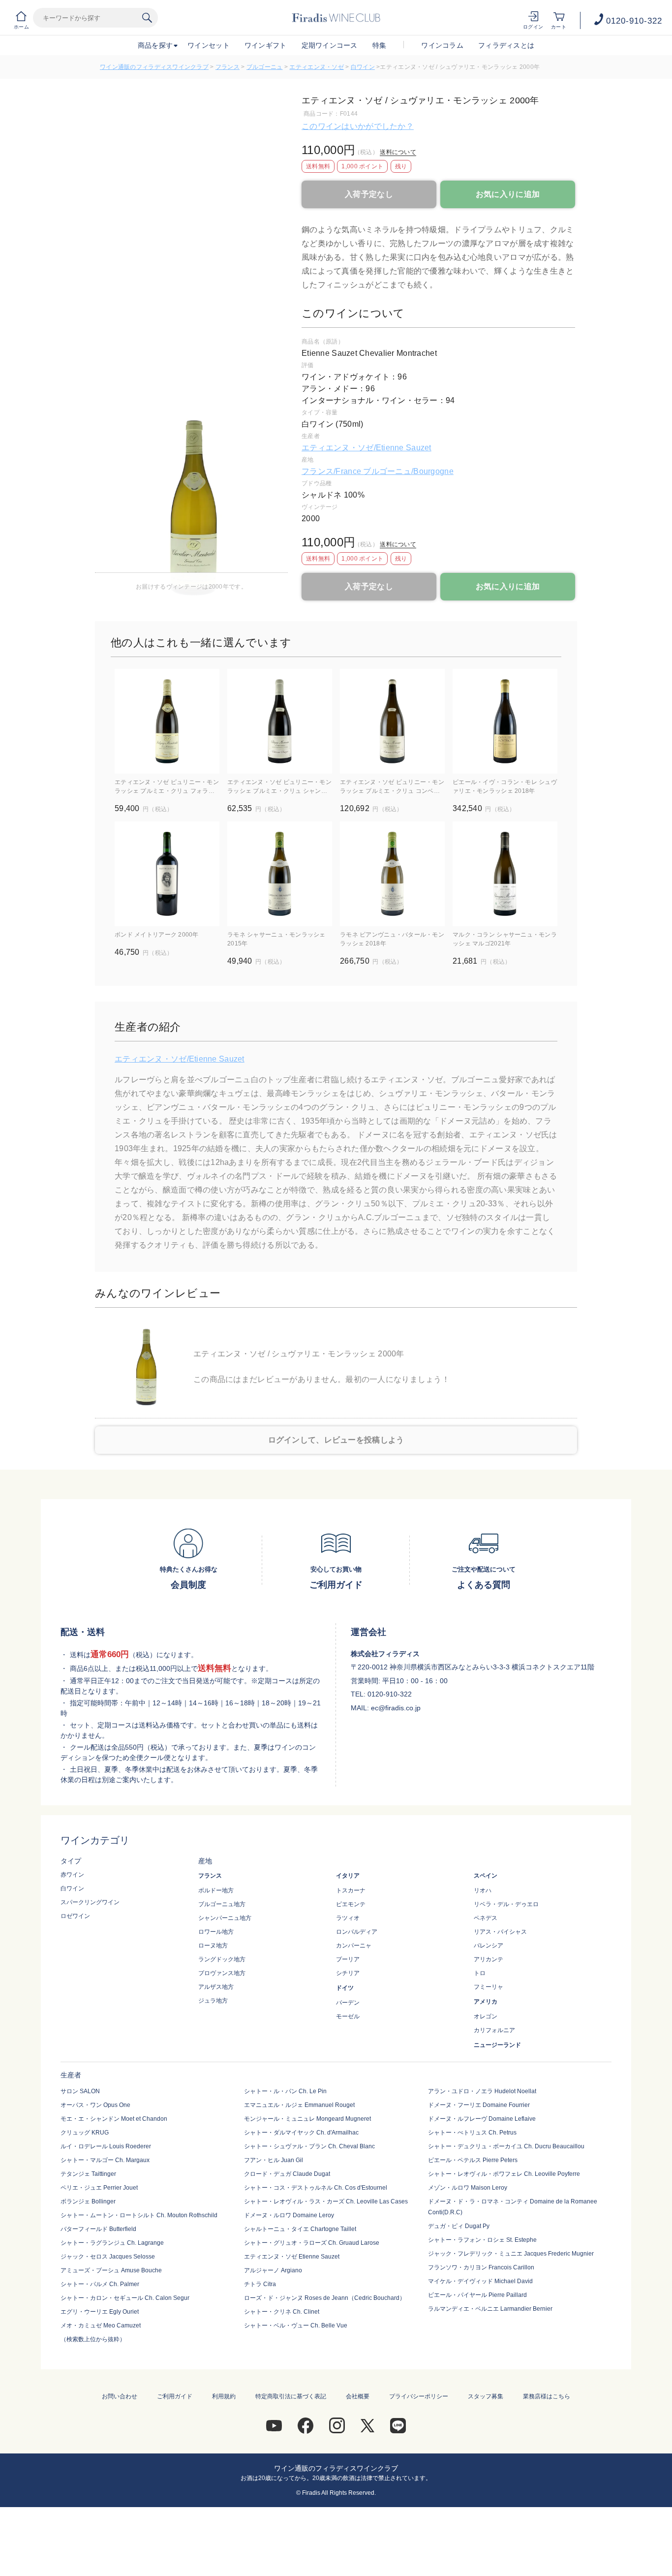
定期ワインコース (330, 45)
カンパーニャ (354, 1946)
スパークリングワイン (90, 1902)
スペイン (486, 1876)
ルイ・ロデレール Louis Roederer (106, 2146)
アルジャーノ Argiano (273, 2270)
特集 (380, 45)
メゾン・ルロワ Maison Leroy (468, 2188)
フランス (228, 67)
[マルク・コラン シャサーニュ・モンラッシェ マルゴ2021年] (505, 874)
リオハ (483, 1890)
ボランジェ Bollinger (88, 2201)
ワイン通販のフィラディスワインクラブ (154, 67)
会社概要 (358, 2396)
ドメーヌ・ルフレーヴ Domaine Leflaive (482, 2119)
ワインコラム (442, 45)
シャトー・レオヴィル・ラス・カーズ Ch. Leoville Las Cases (326, 2201)
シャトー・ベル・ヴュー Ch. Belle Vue (296, 2325)
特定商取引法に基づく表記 (291, 2396)
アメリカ (486, 2002)
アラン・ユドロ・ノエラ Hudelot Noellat (482, 2091)
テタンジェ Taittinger (88, 2174)
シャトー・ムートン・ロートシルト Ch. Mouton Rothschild (139, 2215)
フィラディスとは (506, 45)
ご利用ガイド (175, 2396)
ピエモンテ (351, 1904)
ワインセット (209, 45)
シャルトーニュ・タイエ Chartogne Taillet (300, 2229)
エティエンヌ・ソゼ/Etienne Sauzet (367, 448)
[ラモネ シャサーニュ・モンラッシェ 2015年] (280, 874)
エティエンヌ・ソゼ (317, 67)
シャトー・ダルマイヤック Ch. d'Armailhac (301, 2133)
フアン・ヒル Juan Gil (274, 2160)
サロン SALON (80, 2091)
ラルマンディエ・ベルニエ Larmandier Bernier (490, 2309)
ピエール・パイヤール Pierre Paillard (477, 2295)
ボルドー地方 (216, 1890)
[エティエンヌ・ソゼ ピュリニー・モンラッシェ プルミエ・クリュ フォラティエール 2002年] (167, 721)
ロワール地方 (216, 1932)
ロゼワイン (75, 1916)
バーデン (348, 2003)
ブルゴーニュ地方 (222, 1904)
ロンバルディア (357, 1932)
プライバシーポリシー (419, 2396)
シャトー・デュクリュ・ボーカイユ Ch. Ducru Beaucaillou (506, 2146)
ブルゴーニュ (265, 67)
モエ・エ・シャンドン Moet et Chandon (114, 2119)
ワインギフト (266, 45)
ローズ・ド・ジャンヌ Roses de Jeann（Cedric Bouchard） (325, 2298)
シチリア (348, 1973)
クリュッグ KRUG (85, 2133)
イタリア (348, 1876)
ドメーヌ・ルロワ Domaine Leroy (289, 2215)
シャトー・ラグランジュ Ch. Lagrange (112, 2243)
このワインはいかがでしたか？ (358, 126)
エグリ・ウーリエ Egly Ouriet (100, 2312)
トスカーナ (351, 1890)
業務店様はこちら (547, 2396)
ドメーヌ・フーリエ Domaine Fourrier (479, 2105)
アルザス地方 (216, 1987)
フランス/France (332, 471)
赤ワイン (72, 1875)
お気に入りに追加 (508, 194)
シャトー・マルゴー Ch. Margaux (105, 2160)
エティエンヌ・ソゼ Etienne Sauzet (292, 2257)
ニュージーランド (497, 2045)
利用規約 (224, 2396)
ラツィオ (348, 1918)
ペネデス (486, 1918)
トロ (480, 1973)
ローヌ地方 (213, 1946)
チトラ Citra (260, 2284)
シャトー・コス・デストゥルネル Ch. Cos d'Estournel (316, 2188)
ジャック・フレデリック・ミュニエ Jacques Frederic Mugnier (511, 2254)
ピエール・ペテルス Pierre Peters (473, 2160)
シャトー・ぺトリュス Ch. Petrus (472, 2133)
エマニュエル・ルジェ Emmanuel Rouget (299, 2105)
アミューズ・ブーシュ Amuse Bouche (111, 2270)
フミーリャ (489, 1987)
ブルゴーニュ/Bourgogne (408, 471)
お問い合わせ (120, 2396)
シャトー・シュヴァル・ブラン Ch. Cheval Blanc (309, 2146)
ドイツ (345, 1988)
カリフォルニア (494, 2030)
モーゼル (348, 2016)
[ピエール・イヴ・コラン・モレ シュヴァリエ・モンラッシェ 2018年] (505, 721)
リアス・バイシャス (500, 1932)
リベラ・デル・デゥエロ (506, 1904)
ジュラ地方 (213, 2001)
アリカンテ (489, 1959)
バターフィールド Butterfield (98, 2229)
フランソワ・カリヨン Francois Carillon (481, 2267)
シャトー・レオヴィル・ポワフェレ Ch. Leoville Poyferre (504, 2174)
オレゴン (486, 2016)
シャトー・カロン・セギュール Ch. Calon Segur (125, 2298)
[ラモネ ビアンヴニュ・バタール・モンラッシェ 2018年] (392, 874)
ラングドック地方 (222, 1959)
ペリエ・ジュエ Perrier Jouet (99, 2188)
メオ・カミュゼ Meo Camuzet (101, 2325)
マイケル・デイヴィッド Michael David (480, 2281)
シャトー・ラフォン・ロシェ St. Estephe (482, 2240)
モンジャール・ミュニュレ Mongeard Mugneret (307, 2119)
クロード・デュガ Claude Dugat (287, 2174)
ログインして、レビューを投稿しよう (336, 1440)
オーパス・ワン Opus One (95, 2105)
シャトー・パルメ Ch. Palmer (100, 2284)
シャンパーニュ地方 (225, 1918)
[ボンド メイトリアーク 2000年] (167, 874)
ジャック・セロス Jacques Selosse (108, 2257)
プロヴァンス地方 (222, 1973)
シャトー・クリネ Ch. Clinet (282, 2312)
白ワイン (363, 67)
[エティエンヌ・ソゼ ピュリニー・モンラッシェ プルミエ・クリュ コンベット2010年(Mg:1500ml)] (392, 721)
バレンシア (489, 1946)
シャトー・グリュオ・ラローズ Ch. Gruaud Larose (312, 2243)
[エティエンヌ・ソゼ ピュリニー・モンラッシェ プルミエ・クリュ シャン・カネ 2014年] (280, 721)
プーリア (348, 1959)
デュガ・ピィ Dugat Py (459, 2226)
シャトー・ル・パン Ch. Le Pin (285, 2091)
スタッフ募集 (486, 2396)
